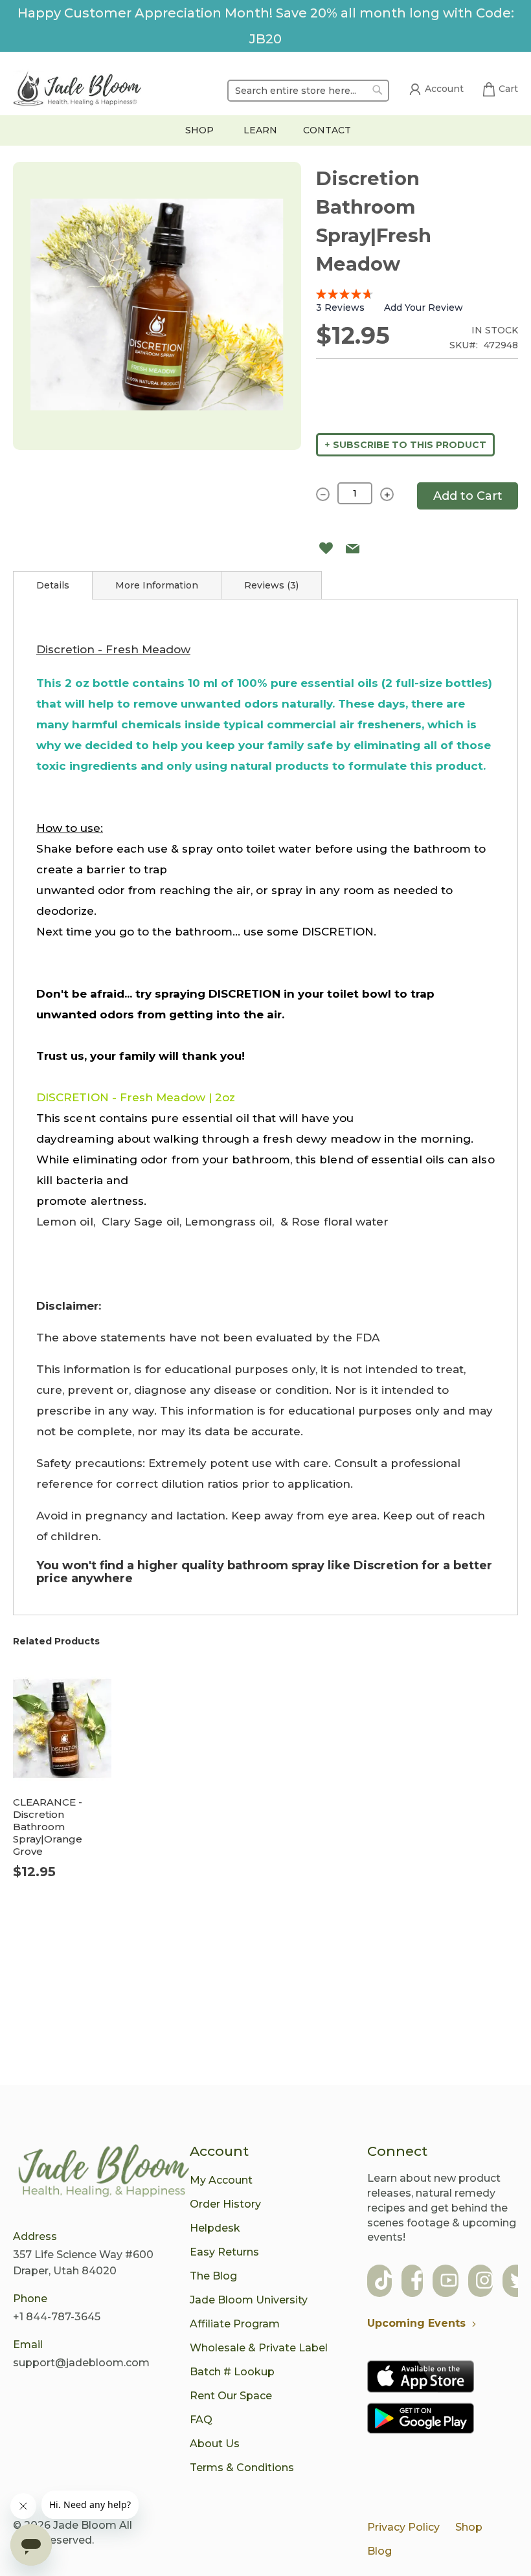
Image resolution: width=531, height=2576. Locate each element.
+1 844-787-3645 (57, 2317)
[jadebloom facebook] (417, 2282)
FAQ (201, 2420)
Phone (30, 2299)
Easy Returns (224, 2252)
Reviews (270, 585)
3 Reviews (340, 308)
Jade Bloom (85, 2525)
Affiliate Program (235, 2324)
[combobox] (308, 91)
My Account (221, 2180)
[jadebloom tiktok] (383, 2282)
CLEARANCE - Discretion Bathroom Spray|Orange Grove (48, 1827)
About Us (215, 2444)
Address (35, 2236)
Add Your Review (424, 308)
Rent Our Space (231, 2396)
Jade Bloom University (249, 2300)
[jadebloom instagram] (484, 2282)
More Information (157, 585)
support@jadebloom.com (81, 2363)
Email (28, 2345)
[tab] (53, 585)
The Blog (213, 2276)
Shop (469, 2527)
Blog (379, 2551)
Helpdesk (215, 2228)
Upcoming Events (416, 2323)
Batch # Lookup (232, 2372)
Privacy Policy (403, 2527)
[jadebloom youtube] (449, 2282)
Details (53, 585)
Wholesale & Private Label (259, 2348)
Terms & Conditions (242, 2468)
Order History (225, 2204)
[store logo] (78, 91)
